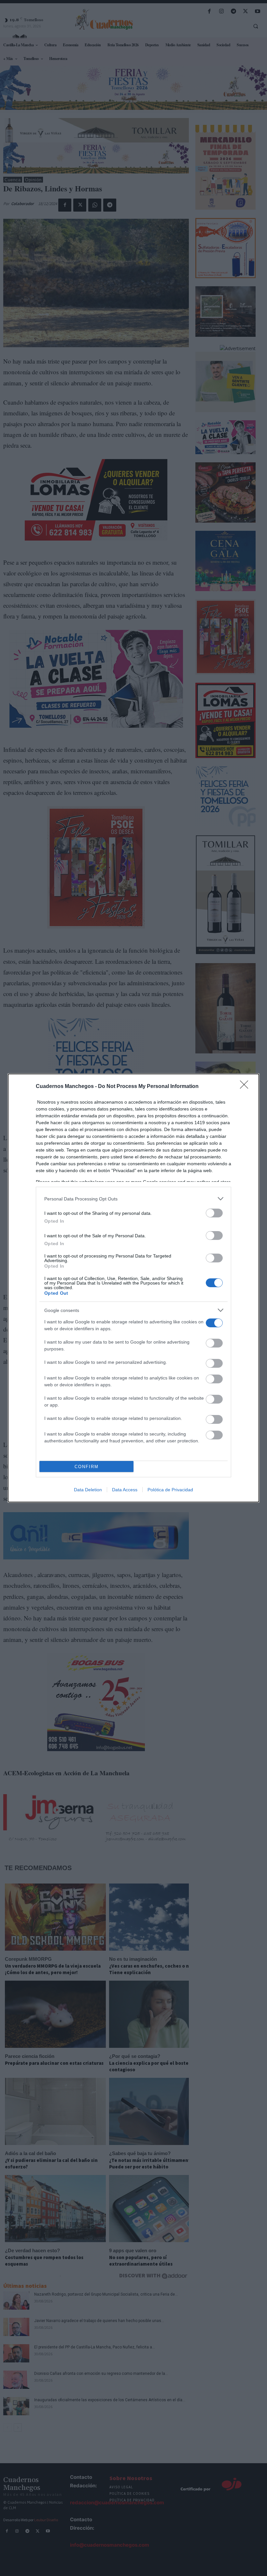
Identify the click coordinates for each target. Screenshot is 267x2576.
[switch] (214, 1213)
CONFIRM (87, 1467)
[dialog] (133, 1288)
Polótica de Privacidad (170, 1490)
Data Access (125, 1490)
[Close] (246, 1087)
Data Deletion (88, 1490)
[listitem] (133, 1199)
